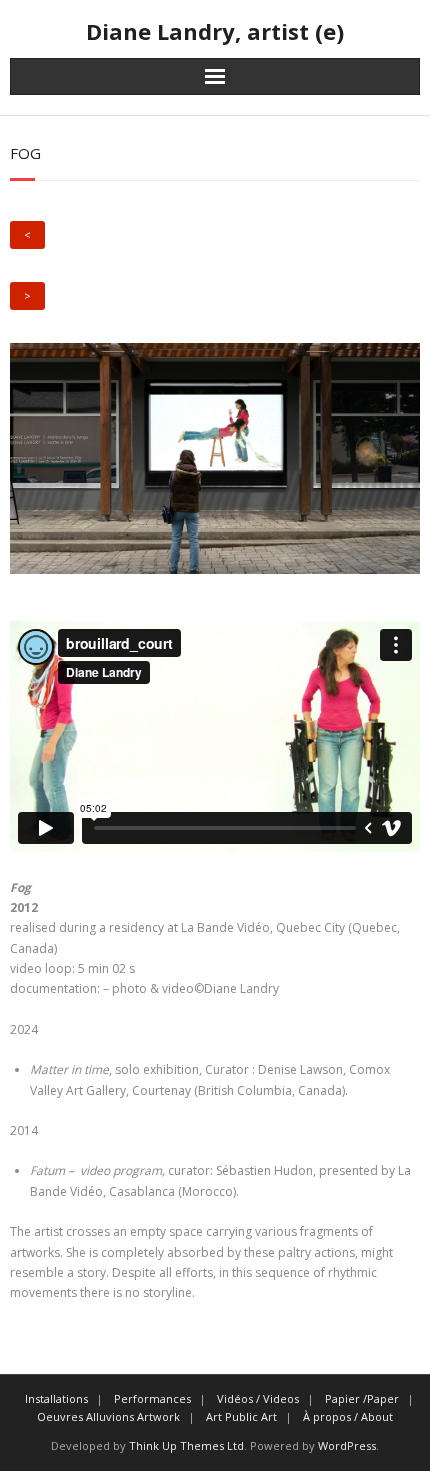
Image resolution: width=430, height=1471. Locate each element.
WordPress (347, 1445)
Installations (56, 1398)
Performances (152, 1398)
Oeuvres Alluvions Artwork (108, 1416)
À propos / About (348, 1416)
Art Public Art (241, 1416)
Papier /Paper (362, 1398)
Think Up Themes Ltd (186, 1445)
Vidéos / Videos (258, 1398)
